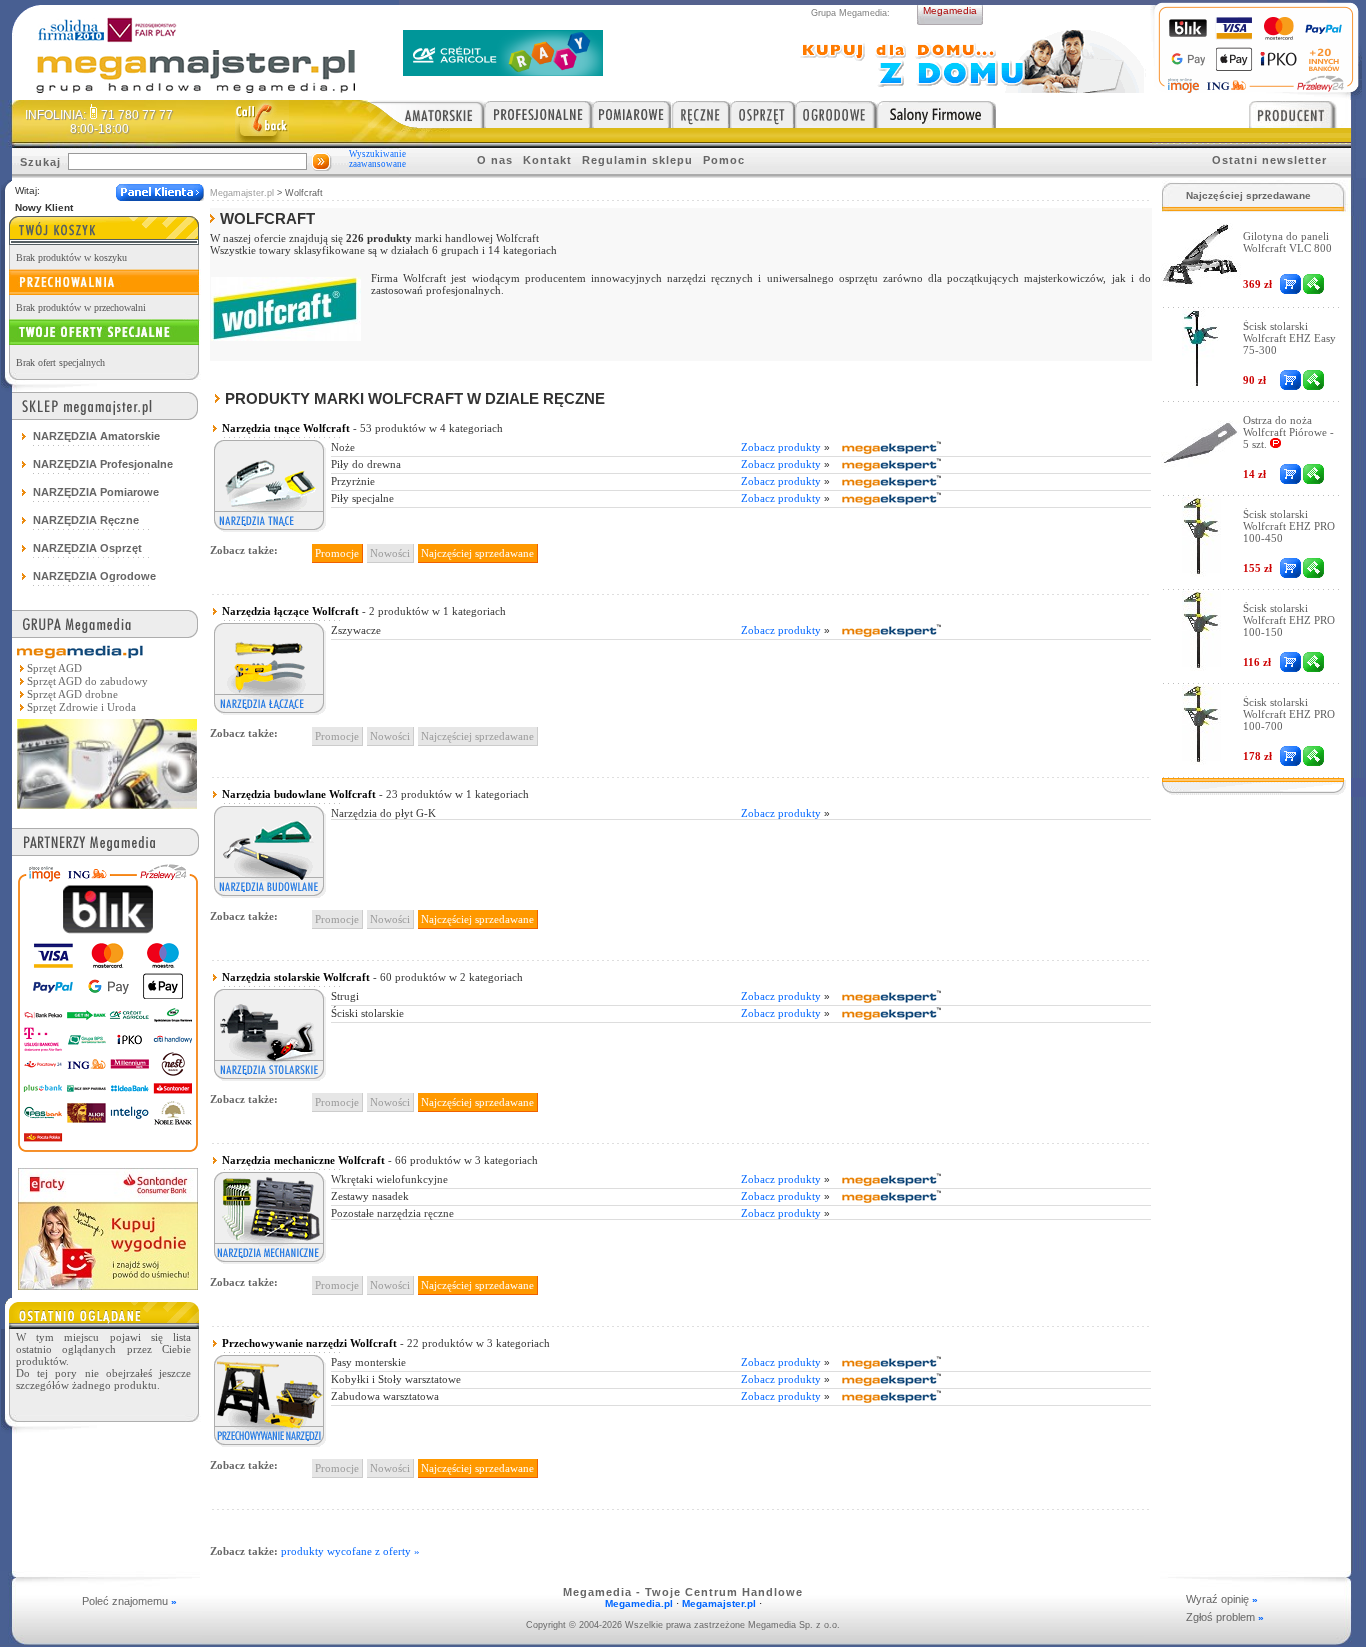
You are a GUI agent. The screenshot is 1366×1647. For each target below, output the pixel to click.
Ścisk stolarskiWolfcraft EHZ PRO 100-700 (1289, 714)
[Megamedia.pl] (107, 810)
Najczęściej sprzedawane (477, 553)
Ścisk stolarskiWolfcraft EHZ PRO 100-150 (1289, 620)
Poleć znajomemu (129, 1601)
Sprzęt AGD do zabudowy (87, 681)
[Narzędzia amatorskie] (426, 114)
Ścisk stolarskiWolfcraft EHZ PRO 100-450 (1289, 526)
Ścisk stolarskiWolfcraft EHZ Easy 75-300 (1289, 338)
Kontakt (547, 160)
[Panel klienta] (160, 192)
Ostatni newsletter (1269, 160)
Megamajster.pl (242, 193)
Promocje (337, 553)
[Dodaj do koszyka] (1290, 284)
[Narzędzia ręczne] (700, 114)
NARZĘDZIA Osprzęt (87, 548)
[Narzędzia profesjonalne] (538, 114)
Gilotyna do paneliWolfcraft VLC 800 (1287, 242)
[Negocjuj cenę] (1313, 284)
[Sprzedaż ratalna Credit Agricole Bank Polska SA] (503, 70)
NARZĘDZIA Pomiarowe (96, 492)
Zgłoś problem (1225, 1617)
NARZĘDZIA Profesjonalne (103, 464)
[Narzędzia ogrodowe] (836, 114)
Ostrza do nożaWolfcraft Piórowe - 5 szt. (1288, 432)
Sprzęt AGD (54, 668)
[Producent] (1300, 114)
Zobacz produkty (785, 447)
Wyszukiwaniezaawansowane (377, 159)
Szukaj (40, 162)
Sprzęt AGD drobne (72, 694)
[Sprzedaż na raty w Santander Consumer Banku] (108, 1284)
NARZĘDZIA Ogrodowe (94, 576)
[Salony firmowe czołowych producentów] (936, 114)
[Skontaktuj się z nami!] (262, 121)
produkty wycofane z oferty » (350, 1551)
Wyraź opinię (1222, 1599)
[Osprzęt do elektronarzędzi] (762, 114)
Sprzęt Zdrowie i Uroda (81, 707)
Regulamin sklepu (637, 160)
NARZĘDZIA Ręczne (86, 520)
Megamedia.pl (639, 1603)
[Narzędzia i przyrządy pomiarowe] (631, 114)
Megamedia (950, 10)
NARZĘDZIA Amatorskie (96, 436)
